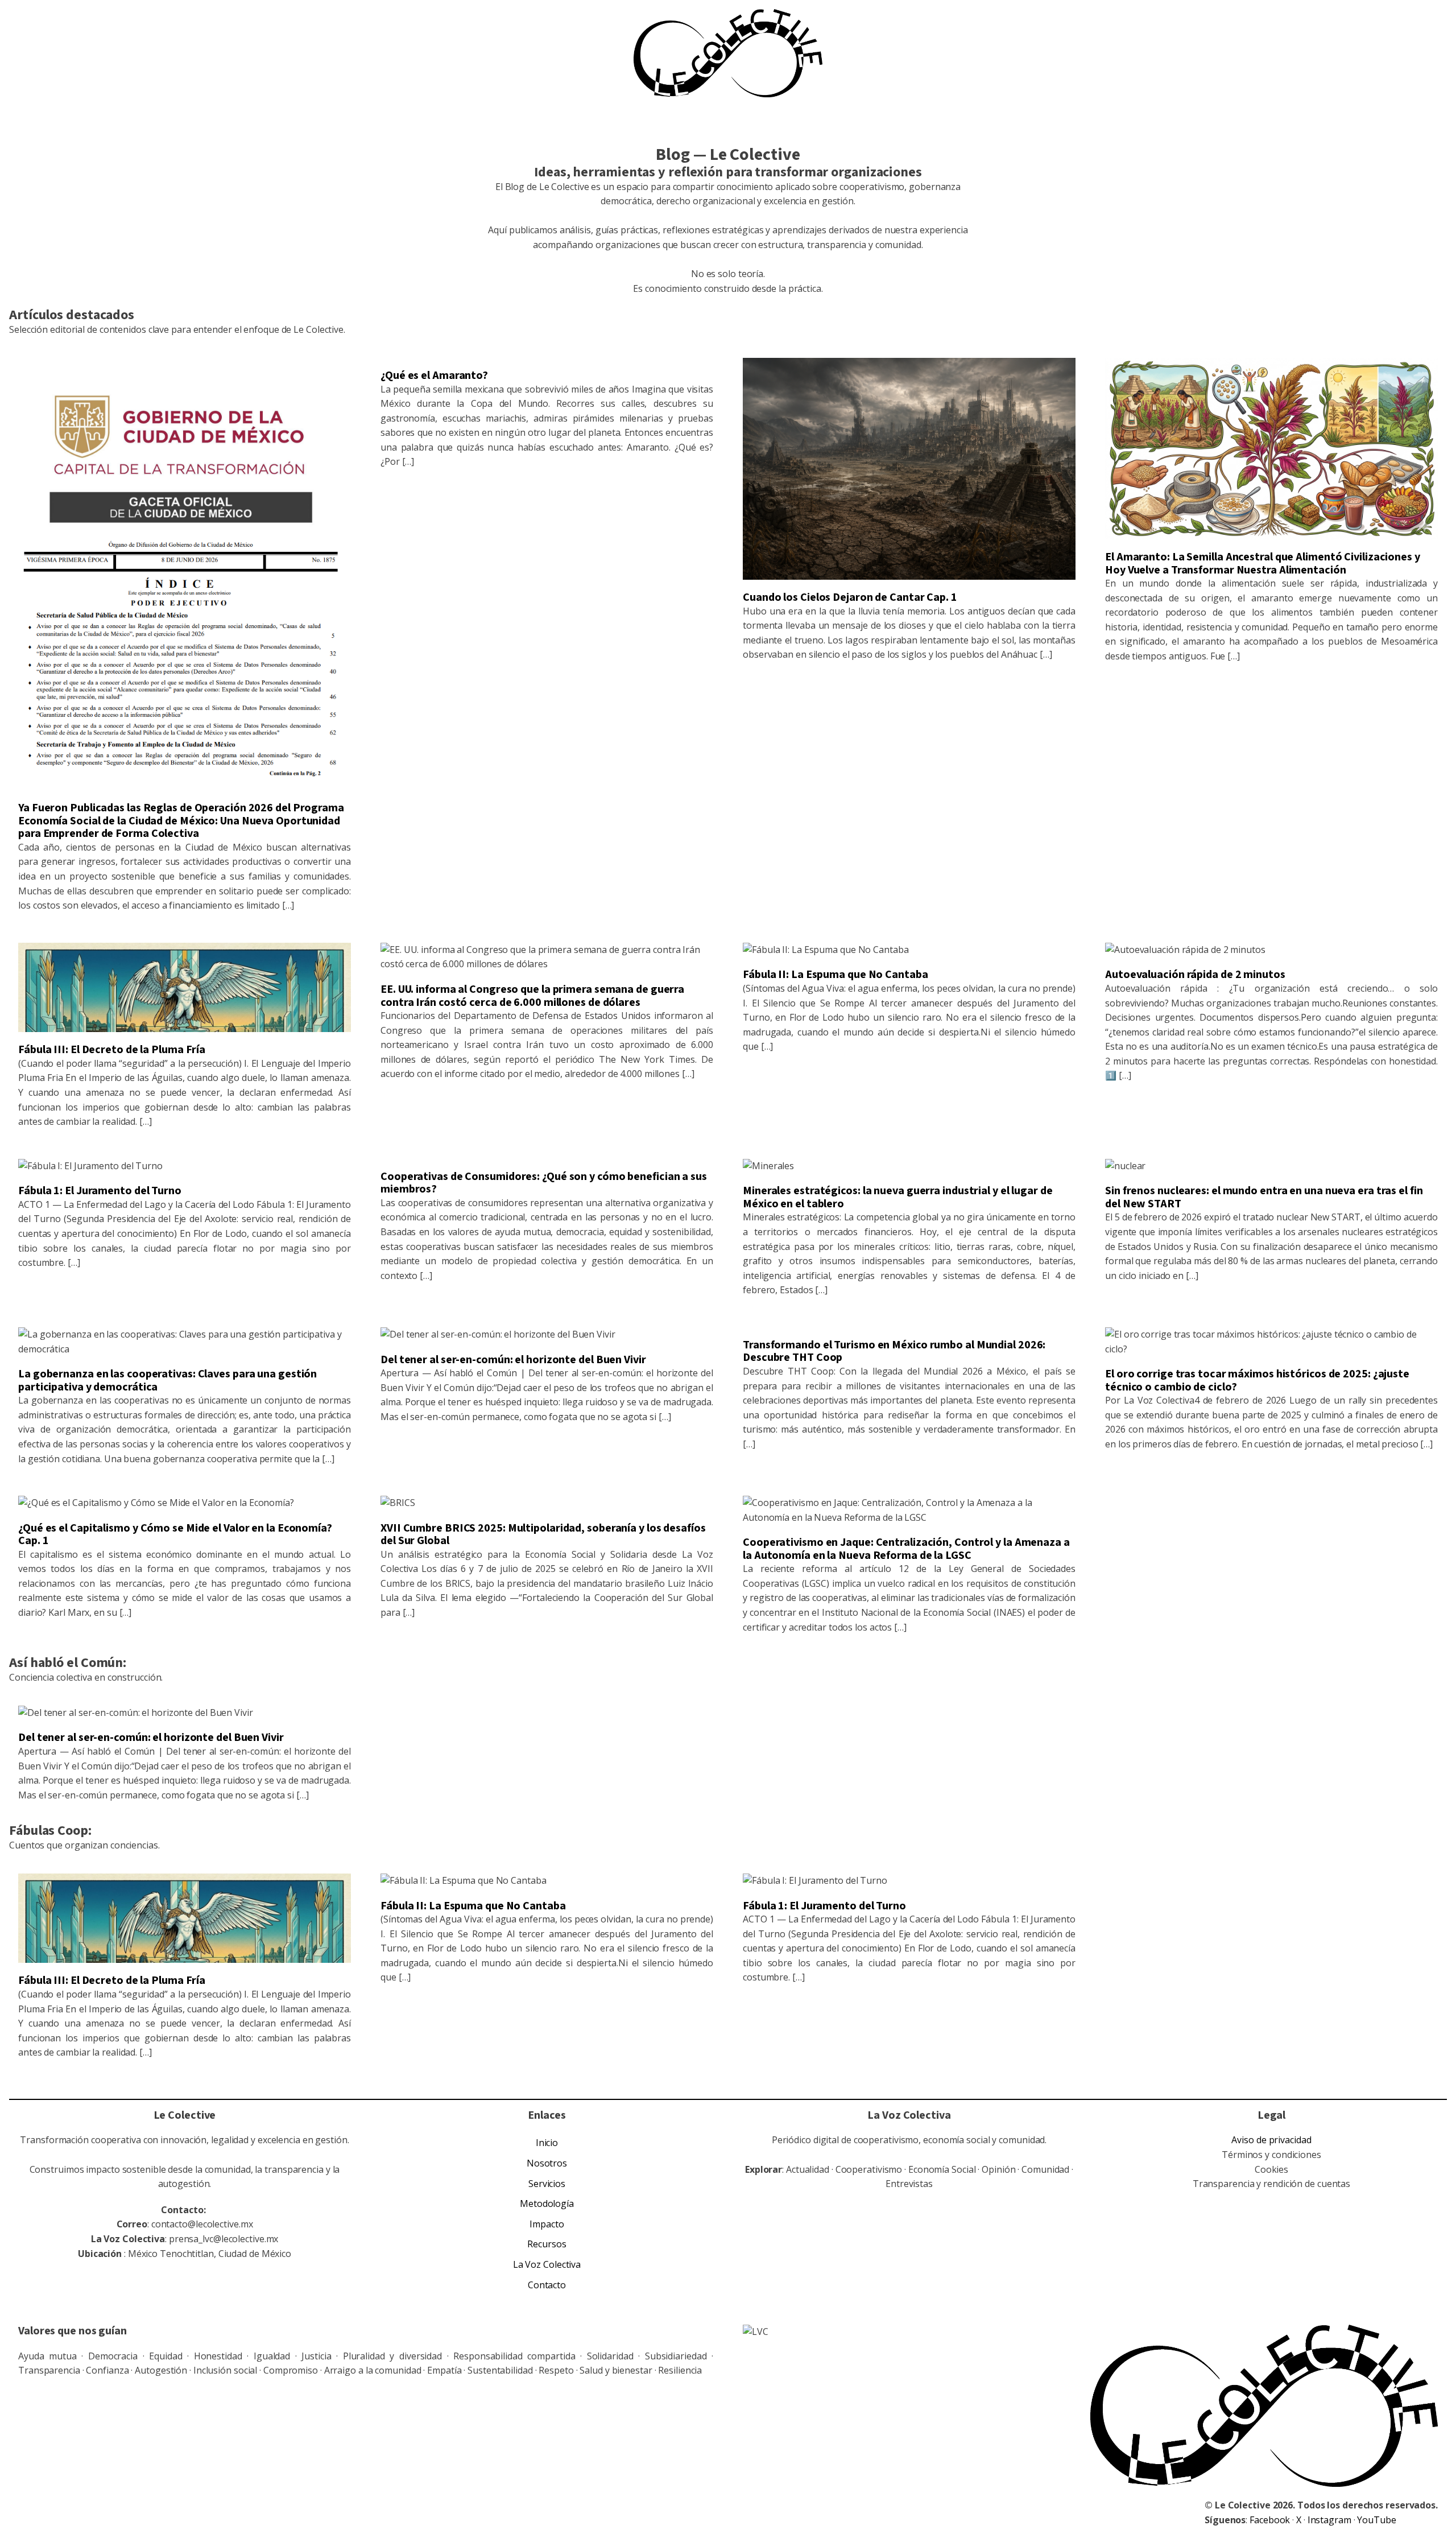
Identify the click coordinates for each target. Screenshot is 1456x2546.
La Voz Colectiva (547, 2264)
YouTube (1376, 2520)
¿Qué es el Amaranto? (434, 375)
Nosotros (547, 2163)
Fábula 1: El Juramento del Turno (100, 1191)
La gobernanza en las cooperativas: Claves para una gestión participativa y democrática (167, 1381)
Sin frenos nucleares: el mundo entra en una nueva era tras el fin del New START (1264, 1197)
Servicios (547, 2184)
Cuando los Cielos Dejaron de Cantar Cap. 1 (850, 597)
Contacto (547, 2285)
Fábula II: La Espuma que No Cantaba (835, 975)
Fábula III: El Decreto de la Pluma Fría (112, 1050)
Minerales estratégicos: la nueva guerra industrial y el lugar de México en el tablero (898, 1197)
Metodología (547, 2203)
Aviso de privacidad (1271, 2140)
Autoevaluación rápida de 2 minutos (1195, 975)
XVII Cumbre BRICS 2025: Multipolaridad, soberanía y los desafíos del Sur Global (543, 1535)
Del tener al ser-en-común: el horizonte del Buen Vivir (513, 1360)
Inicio (547, 2143)
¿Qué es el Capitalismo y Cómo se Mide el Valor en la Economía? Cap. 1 (175, 1535)
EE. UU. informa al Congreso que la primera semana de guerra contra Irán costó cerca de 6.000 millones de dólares (532, 996)
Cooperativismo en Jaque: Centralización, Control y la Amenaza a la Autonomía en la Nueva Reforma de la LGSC (906, 1549)
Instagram (1331, 2520)
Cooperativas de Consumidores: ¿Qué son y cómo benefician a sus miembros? (544, 1183)
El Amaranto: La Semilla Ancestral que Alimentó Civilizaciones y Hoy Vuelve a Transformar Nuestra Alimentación (1263, 564)
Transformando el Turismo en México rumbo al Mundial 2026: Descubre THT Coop (894, 1352)
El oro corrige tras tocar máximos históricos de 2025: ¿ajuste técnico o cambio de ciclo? (1257, 1381)
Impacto (547, 2224)
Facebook (1271, 2520)
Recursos (547, 2244)
